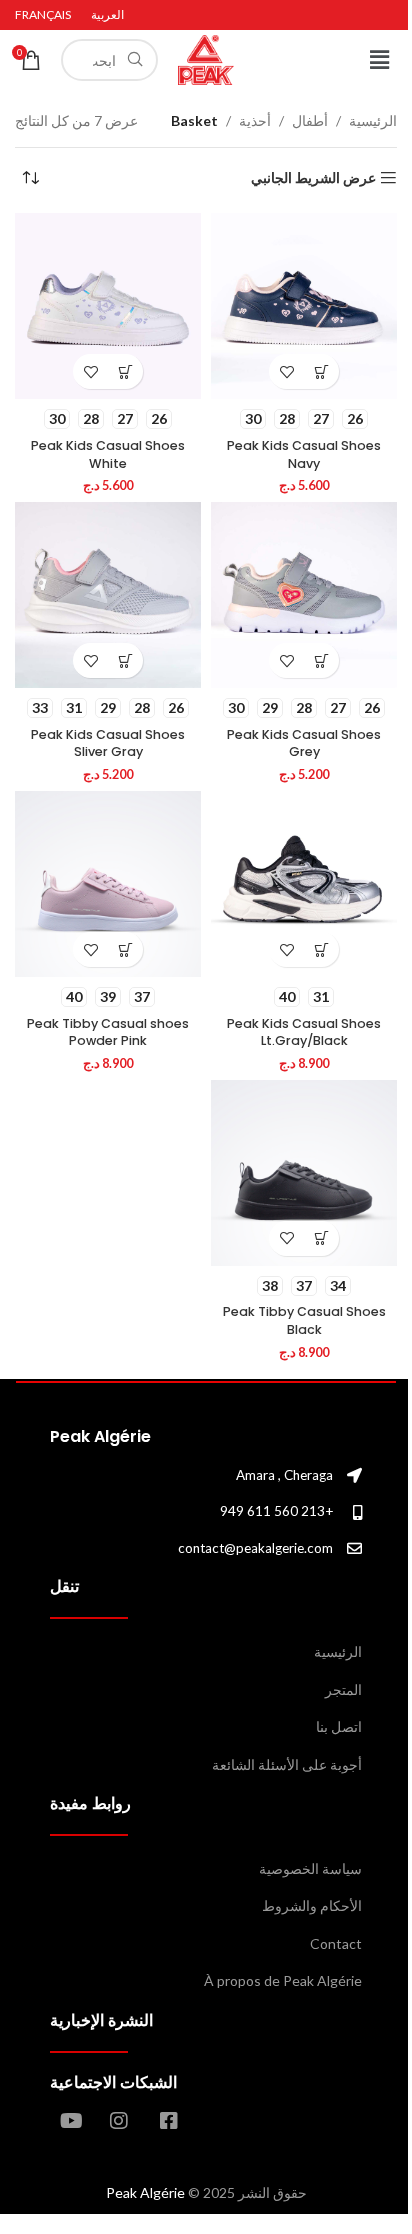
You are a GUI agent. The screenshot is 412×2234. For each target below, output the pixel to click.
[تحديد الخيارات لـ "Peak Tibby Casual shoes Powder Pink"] (125, 949)
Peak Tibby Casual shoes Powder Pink (108, 1032)
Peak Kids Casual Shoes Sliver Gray (108, 743)
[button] (380, 59)
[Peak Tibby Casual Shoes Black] (304, 1173)
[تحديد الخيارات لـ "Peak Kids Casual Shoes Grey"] (321, 660)
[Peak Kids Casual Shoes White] (108, 306)
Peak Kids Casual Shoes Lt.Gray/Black (304, 1032)
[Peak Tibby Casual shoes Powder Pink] (108, 884)
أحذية (255, 120)
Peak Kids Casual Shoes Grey (304, 743)
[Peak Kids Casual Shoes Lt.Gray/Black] (304, 884)
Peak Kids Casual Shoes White (108, 454)
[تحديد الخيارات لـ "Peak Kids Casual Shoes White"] (125, 371)
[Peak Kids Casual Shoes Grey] (304, 595)
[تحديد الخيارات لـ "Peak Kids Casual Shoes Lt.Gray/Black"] (321, 949)
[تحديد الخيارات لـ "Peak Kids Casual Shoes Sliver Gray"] (125, 660)
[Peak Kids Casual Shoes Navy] (304, 306)
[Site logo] (206, 58)
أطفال (310, 120)
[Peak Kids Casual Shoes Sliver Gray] (108, 595)
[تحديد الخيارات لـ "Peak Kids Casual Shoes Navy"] (321, 371)
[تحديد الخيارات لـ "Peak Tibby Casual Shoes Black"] (321, 1238)
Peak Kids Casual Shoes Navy (304, 454)
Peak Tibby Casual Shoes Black (304, 1320)
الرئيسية (373, 120)
